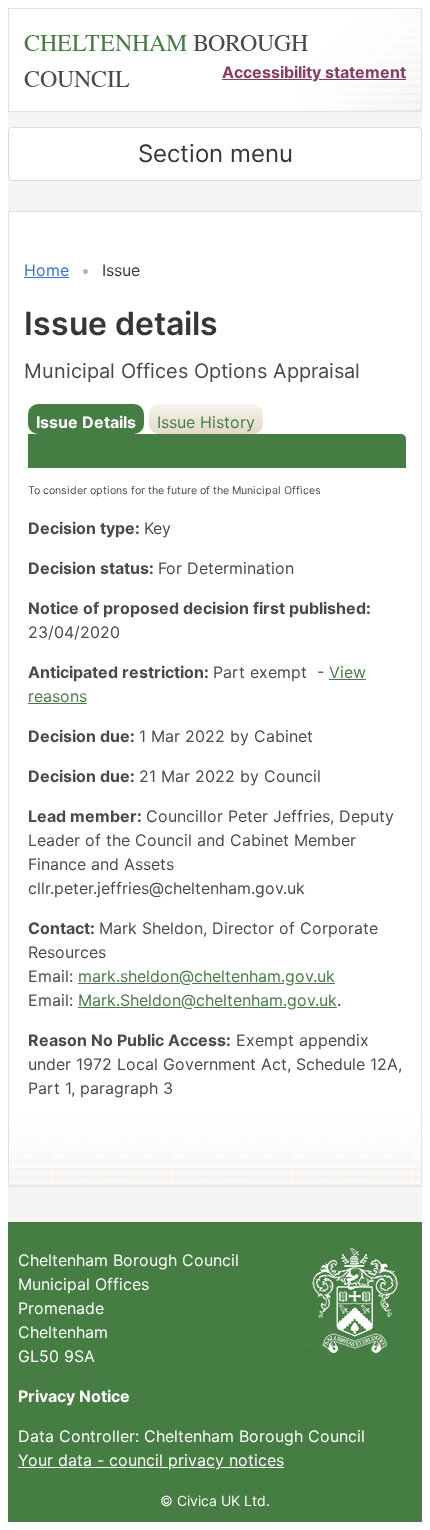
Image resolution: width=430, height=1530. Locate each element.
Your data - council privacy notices (151, 1460)
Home (46, 270)
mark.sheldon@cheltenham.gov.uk (206, 976)
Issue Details (86, 422)
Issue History (206, 422)
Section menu (215, 153)
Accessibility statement (314, 72)
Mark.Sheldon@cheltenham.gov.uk (207, 1000)
